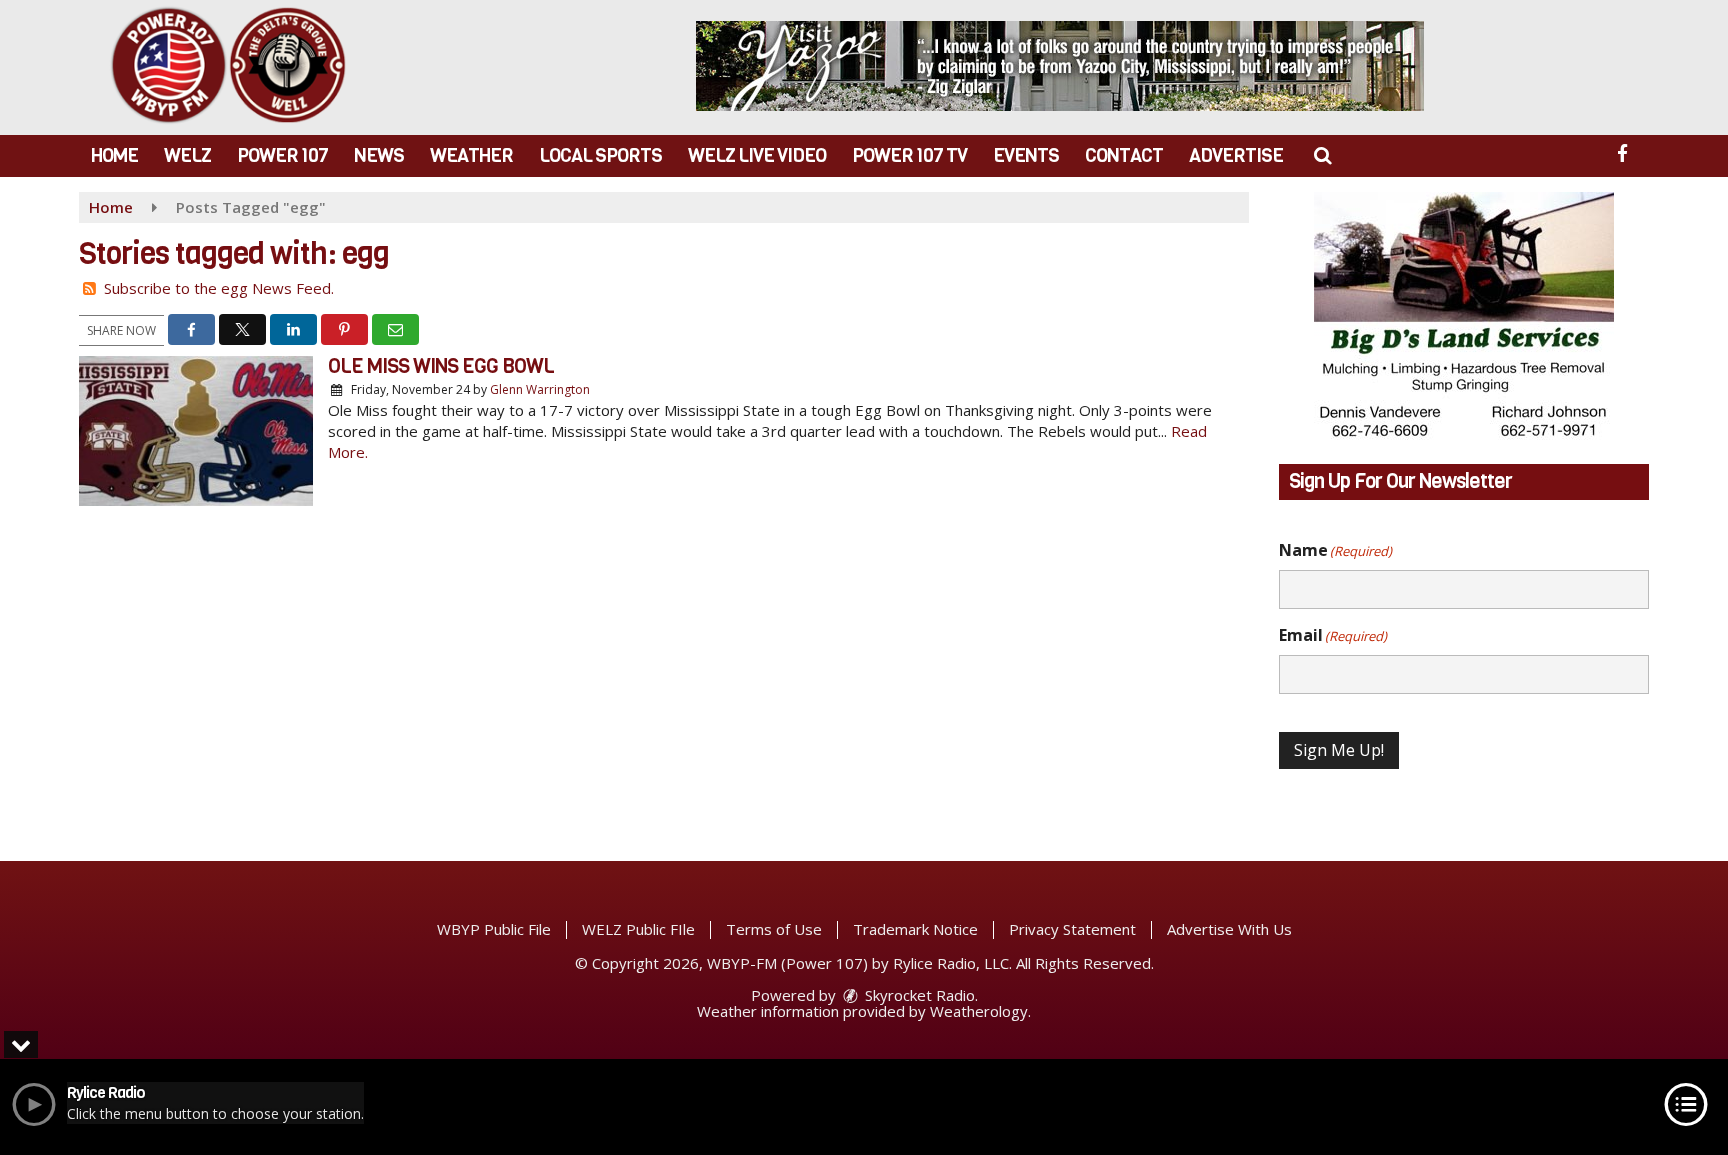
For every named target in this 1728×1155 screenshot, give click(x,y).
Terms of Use (774, 929)
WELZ (187, 155)
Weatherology (979, 1011)
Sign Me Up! (1339, 750)
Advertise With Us (1229, 929)
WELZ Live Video (757, 155)
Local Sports (600, 155)
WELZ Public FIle (638, 929)
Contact (1124, 155)
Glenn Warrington (540, 389)
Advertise (1236, 155)
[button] (1322, 155)
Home (114, 155)
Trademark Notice (915, 929)
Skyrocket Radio (918, 995)
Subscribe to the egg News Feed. (219, 288)
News (379, 155)
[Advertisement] (1060, 66)
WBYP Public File (494, 929)
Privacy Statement (1072, 929)
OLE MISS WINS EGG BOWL (441, 366)
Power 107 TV (909, 155)
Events (1026, 155)
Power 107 (282, 155)
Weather (471, 155)
